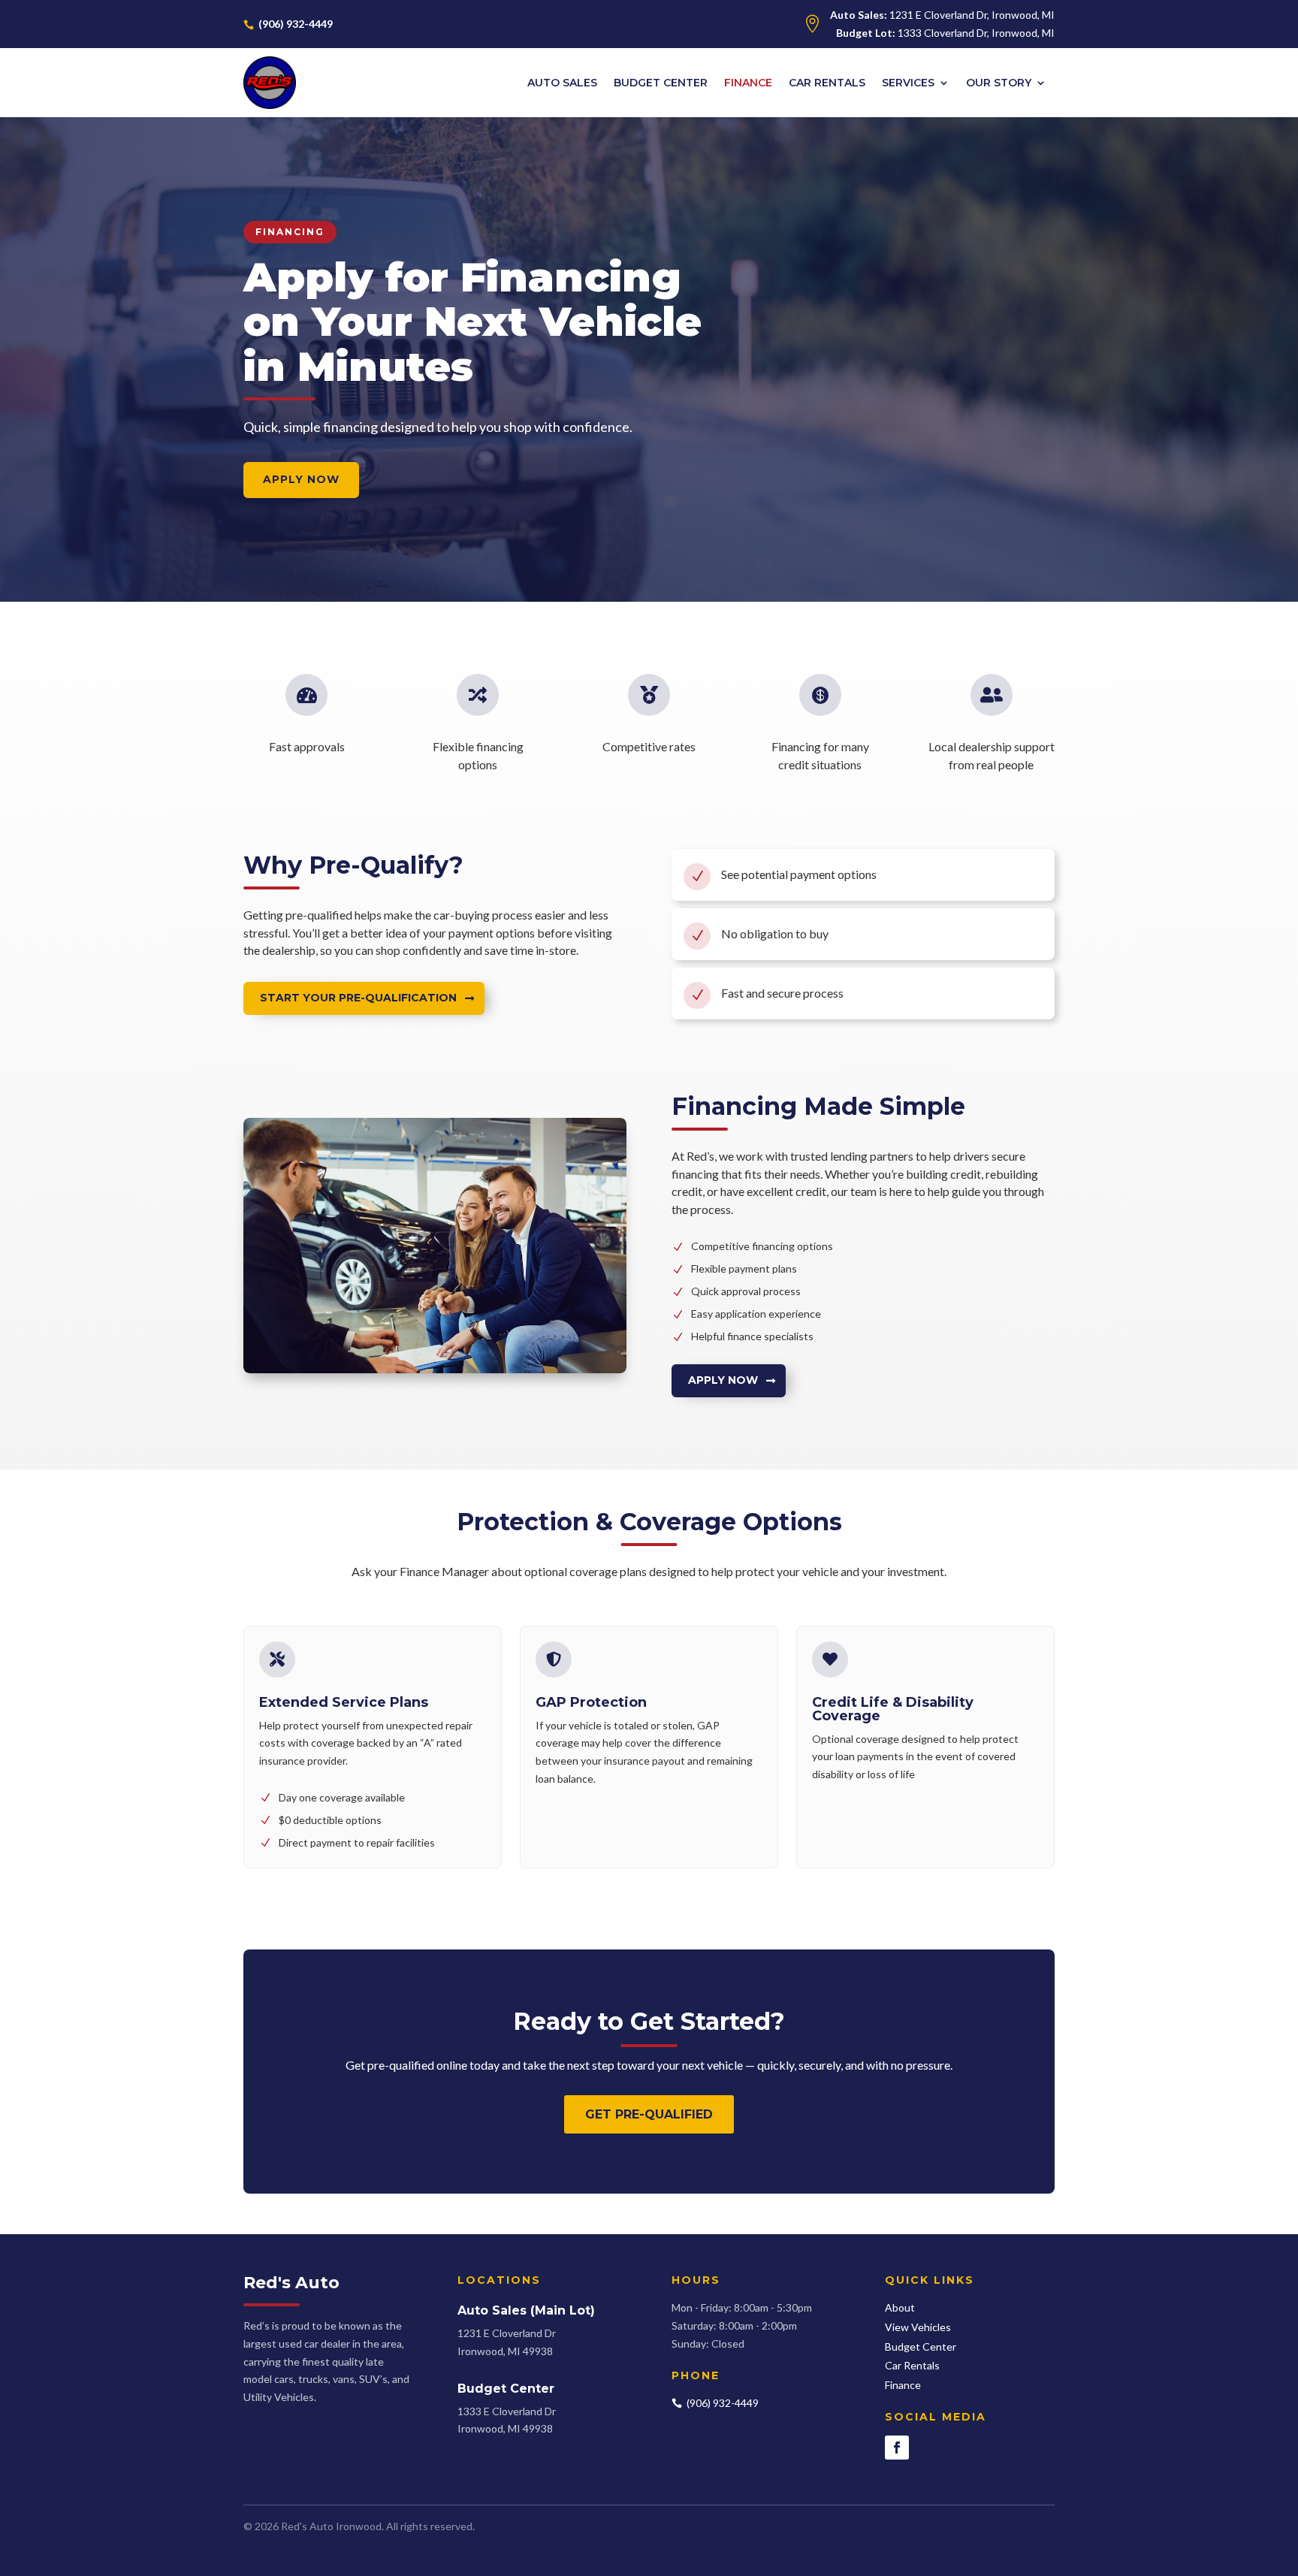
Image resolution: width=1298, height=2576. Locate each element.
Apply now (301, 479)
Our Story (999, 83)
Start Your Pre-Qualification (358, 998)
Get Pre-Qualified (649, 2114)
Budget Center (661, 83)
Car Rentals (827, 83)
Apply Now (723, 1380)
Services (908, 83)
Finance (748, 83)
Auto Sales (562, 83)
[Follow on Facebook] (897, 2448)
